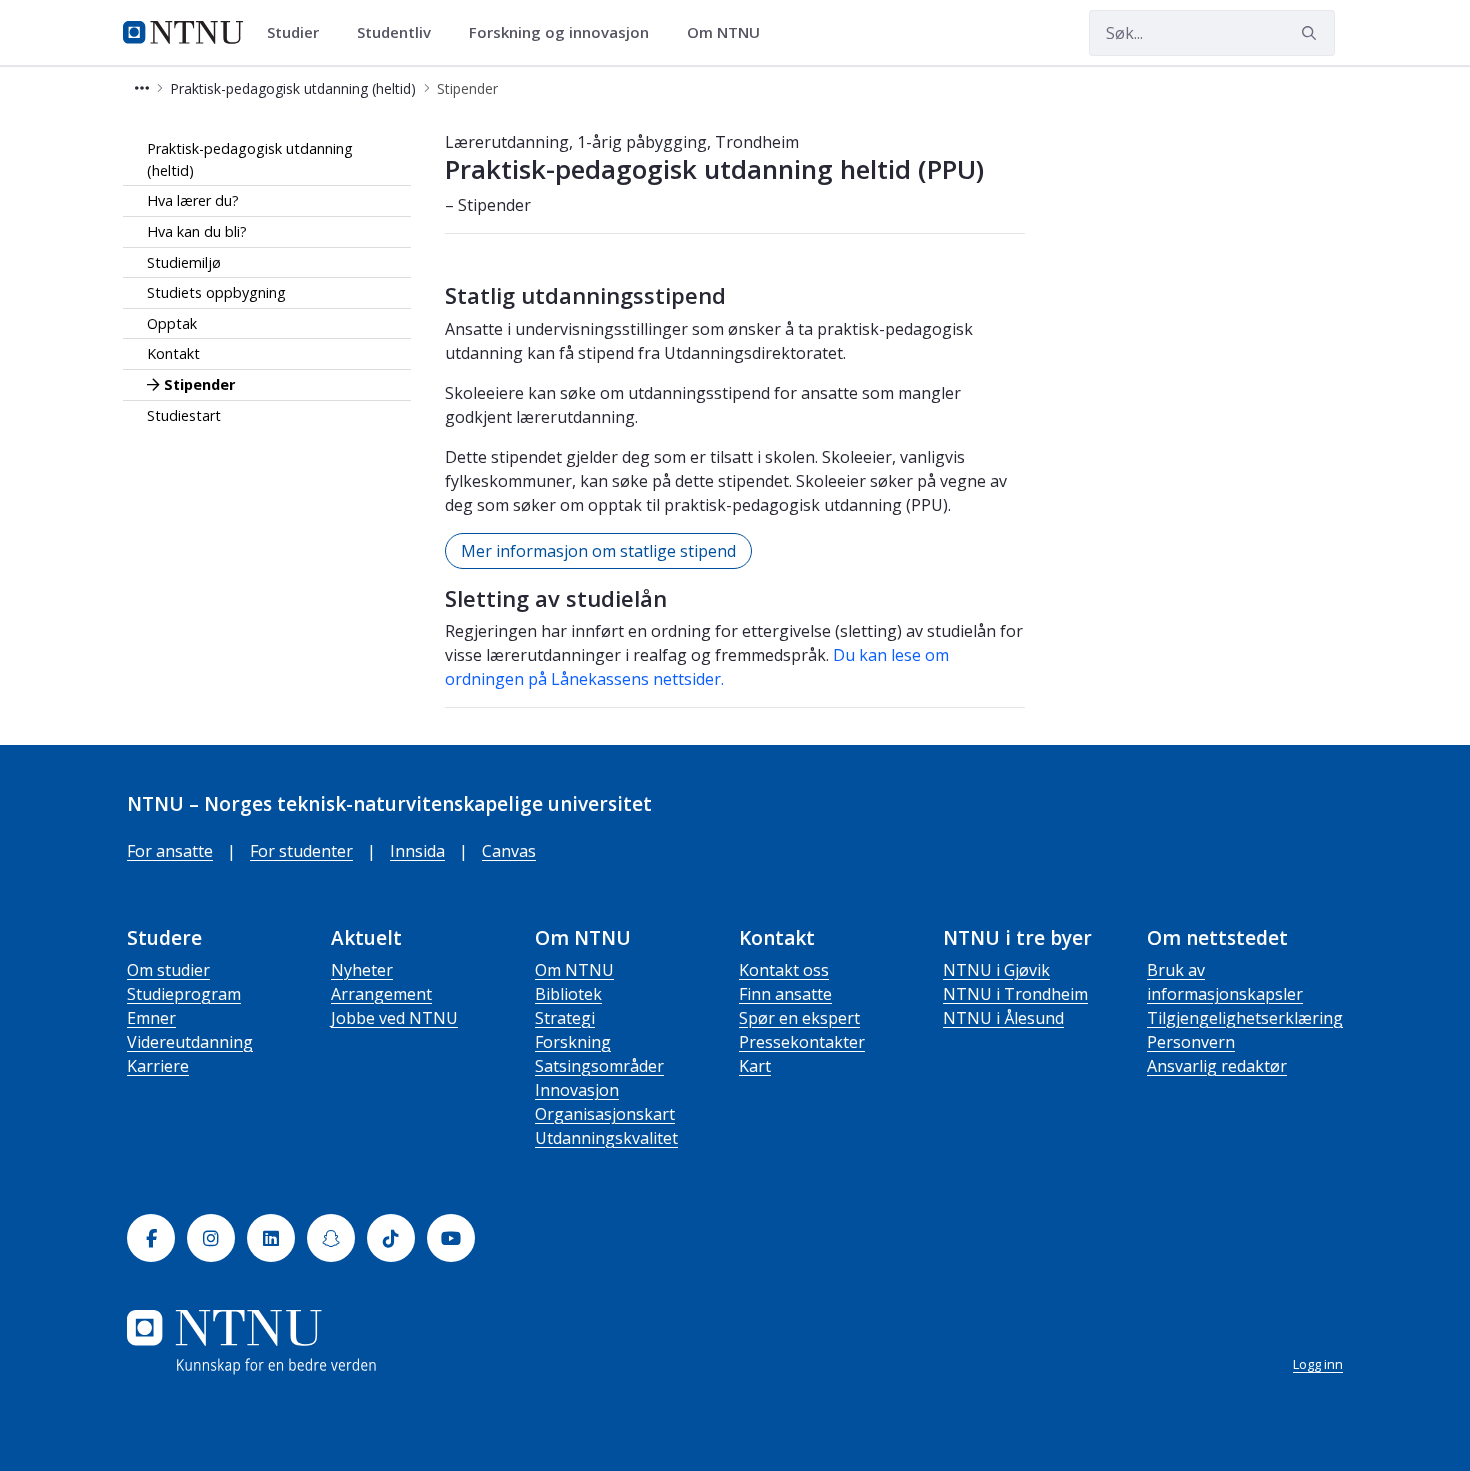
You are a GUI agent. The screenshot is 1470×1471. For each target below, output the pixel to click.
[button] (142, 88)
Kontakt (173, 353)
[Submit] (1312, 33)
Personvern (1191, 1042)
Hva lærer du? (193, 200)
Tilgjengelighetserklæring (1245, 1018)
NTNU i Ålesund (1003, 1018)
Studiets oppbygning (216, 292)
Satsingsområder (599, 1066)
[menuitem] (300, 33)
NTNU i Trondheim (1015, 994)
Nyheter (362, 970)
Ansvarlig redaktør (1217, 1066)
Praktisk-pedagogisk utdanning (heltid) (250, 159)
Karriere (158, 1066)
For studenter (301, 851)
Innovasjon (577, 1090)
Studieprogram (184, 994)
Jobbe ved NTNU (394, 1018)
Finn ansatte (785, 994)
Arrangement (381, 994)
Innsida (417, 851)
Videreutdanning (190, 1042)
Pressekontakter (802, 1042)
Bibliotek (568, 994)
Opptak (172, 323)
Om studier (168, 970)
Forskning (573, 1042)
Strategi (565, 1018)
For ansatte (170, 851)
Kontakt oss (784, 970)
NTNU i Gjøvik (996, 970)
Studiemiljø (184, 262)
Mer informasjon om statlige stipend (598, 551)
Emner (151, 1018)
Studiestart (184, 415)
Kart (755, 1066)
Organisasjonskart (605, 1114)
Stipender (199, 384)
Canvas (509, 851)
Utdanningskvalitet (606, 1138)
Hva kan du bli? (197, 231)
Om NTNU (574, 970)
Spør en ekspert (799, 1018)
